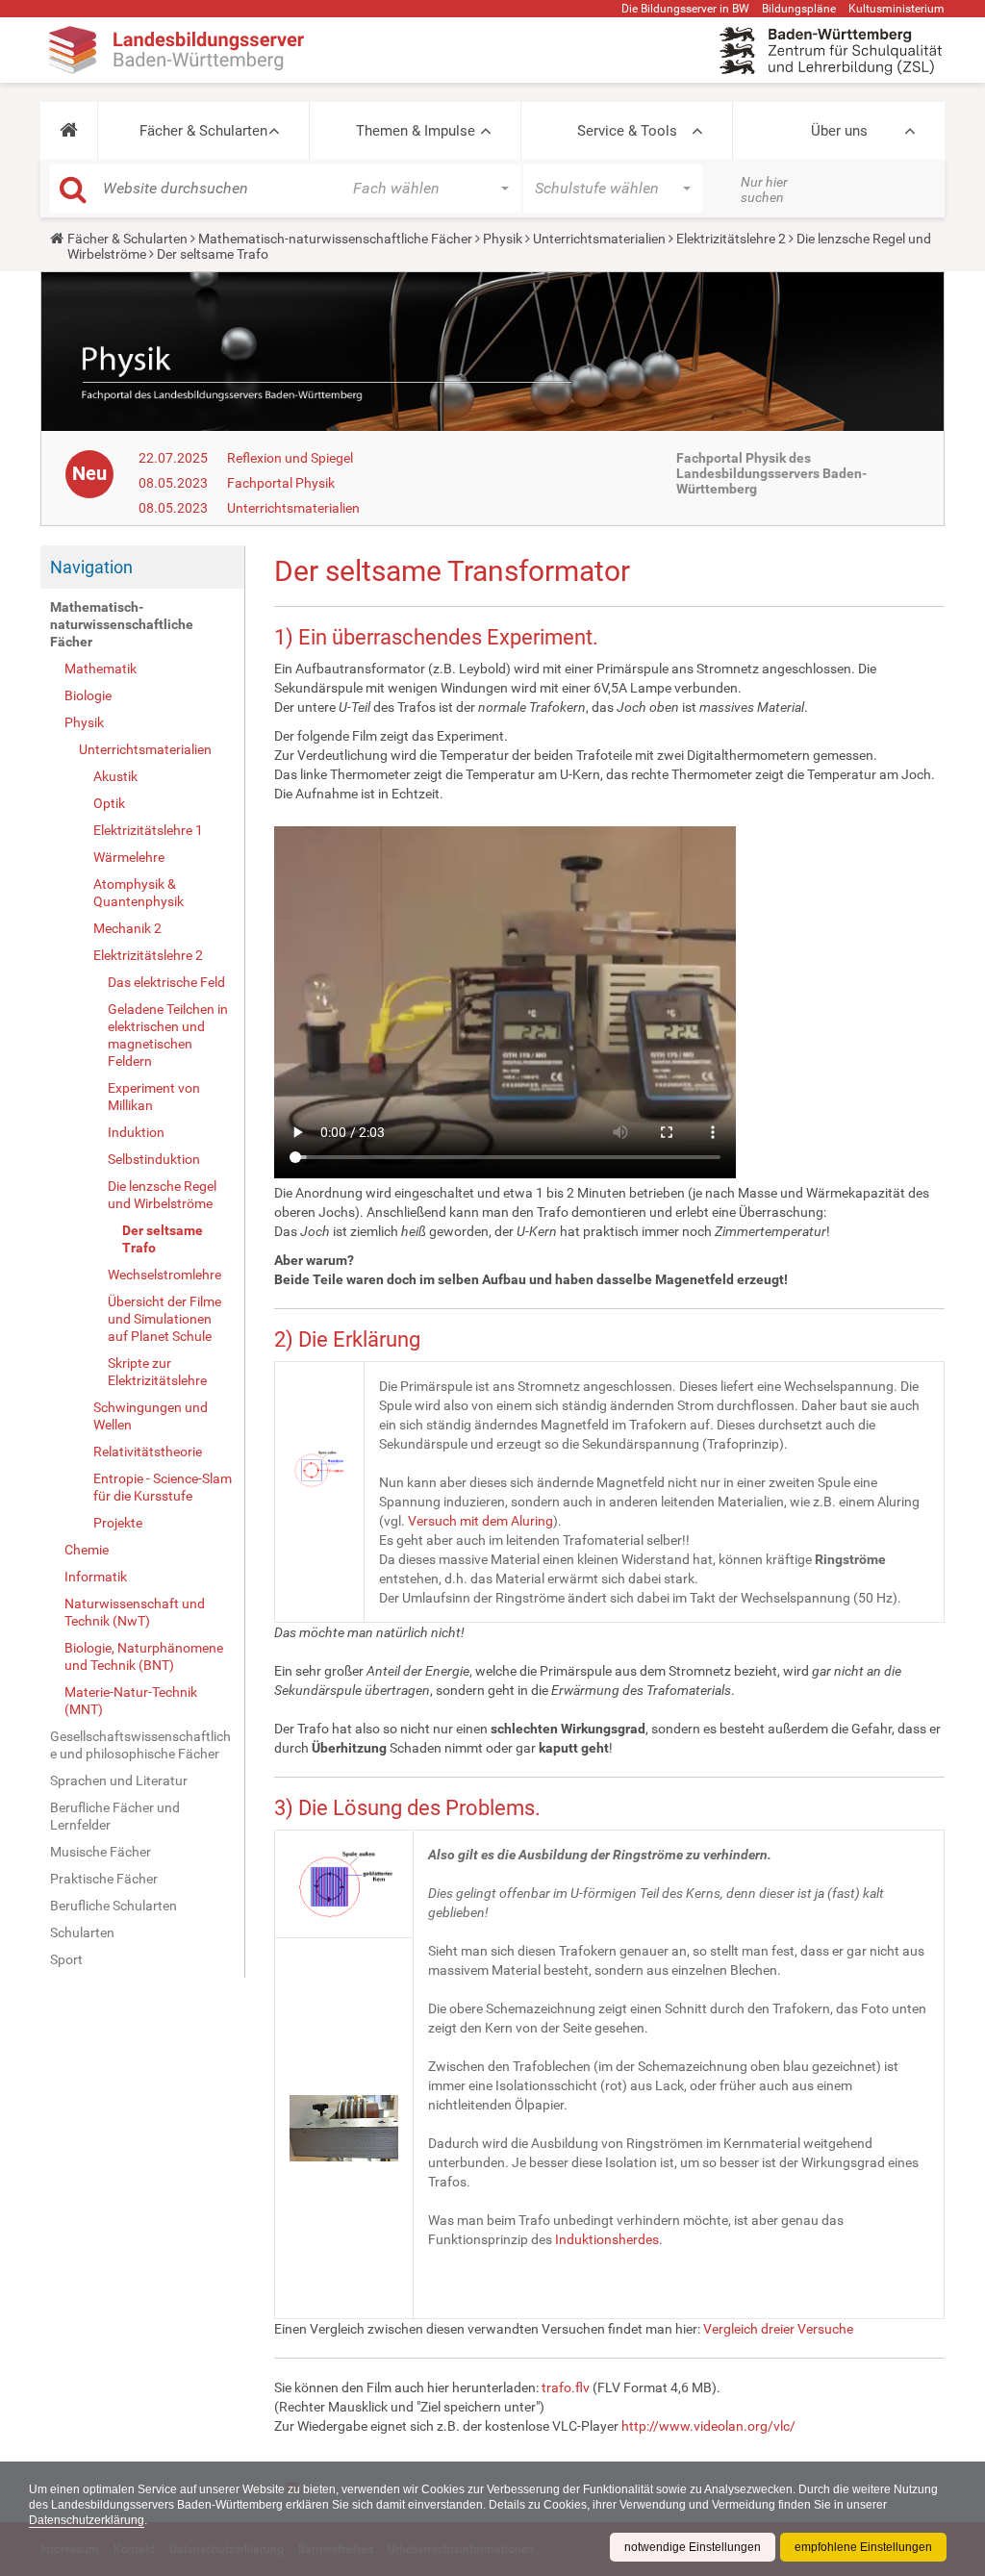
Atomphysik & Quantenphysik (139, 893)
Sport (66, 1959)
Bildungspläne (799, 9)
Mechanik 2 (127, 928)
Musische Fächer (101, 1852)
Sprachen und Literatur (119, 1780)
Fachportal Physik (281, 483)
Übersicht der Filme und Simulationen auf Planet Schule (164, 1319)
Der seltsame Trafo (163, 1239)
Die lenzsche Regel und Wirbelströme (162, 1195)
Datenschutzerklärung (87, 2520)
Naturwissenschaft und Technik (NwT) (135, 1612)
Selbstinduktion (154, 1159)
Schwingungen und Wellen (151, 1416)
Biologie (88, 695)
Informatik (96, 1577)
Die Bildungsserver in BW (685, 9)
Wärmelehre (129, 857)
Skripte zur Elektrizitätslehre (157, 1372)
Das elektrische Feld (166, 982)
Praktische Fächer (104, 1879)
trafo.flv (566, 2387)
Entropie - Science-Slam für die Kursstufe (163, 1487)
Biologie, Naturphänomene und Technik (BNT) (144, 1656)
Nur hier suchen (764, 189)
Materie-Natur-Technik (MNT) (131, 1701)
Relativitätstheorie (148, 1452)
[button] (69, 131)
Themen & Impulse (416, 131)
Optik (109, 803)
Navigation (91, 567)
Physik (503, 239)
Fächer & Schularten (203, 131)
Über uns (839, 131)
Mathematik (101, 669)
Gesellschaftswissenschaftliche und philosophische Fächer (140, 1745)
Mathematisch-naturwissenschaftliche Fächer (335, 239)
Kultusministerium (897, 9)
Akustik (115, 776)
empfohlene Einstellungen (863, 2547)
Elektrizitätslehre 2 (731, 239)
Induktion (136, 1132)
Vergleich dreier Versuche (778, 2329)
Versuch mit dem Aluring (480, 1521)
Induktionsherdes (607, 2239)
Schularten (82, 1932)
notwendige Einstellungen (693, 2547)
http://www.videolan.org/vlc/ (708, 2426)
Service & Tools (627, 131)
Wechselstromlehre (164, 1275)
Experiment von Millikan (154, 1097)
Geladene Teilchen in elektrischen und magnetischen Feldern (168, 1035)
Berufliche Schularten (114, 1906)
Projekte (118, 1523)
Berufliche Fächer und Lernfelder (115, 1816)
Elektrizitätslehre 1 (148, 830)
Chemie (87, 1550)
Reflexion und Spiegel (290, 458)
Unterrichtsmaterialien (599, 239)
